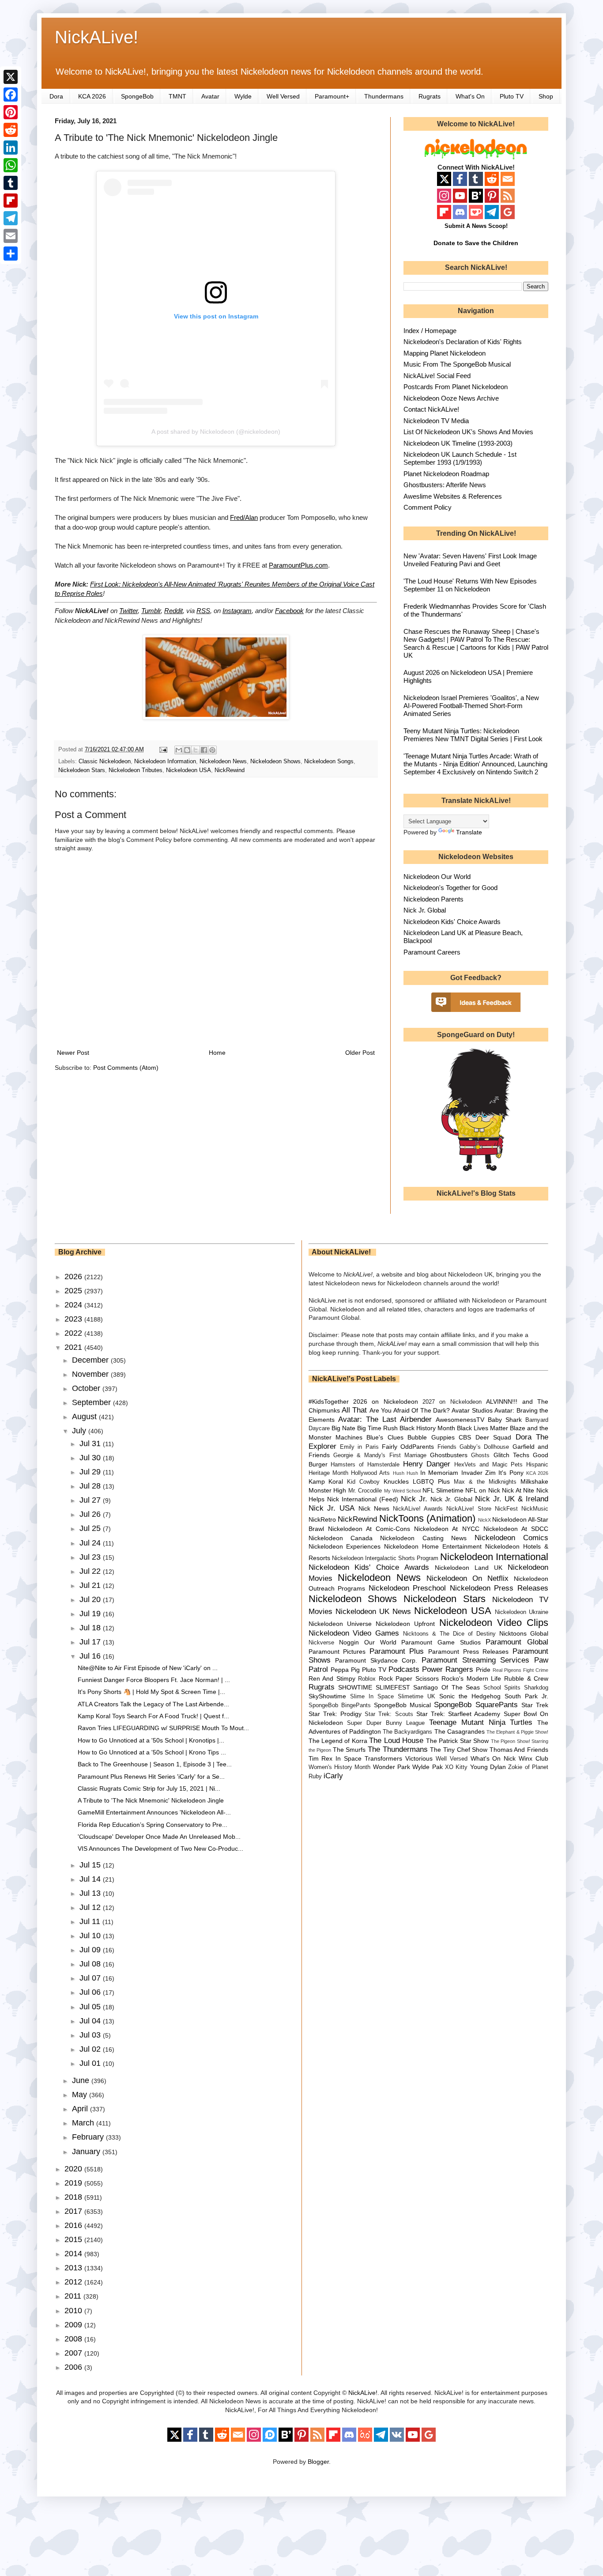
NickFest (506, 1509)
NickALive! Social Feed (437, 376)
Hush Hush (405, 1473)
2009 (74, 2325)
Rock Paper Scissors (409, 1678)
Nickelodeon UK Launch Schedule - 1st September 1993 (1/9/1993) (460, 458)
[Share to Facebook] (204, 750)
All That (354, 1410)
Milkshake (534, 1481)
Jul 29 (91, 1472)
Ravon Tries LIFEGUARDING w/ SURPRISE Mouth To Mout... (163, 1728)
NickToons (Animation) (427, 1518)
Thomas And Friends (519, 1750)
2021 (74, 1347)
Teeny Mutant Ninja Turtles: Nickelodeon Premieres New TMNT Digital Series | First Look (473, 735)
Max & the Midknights (485, 1482)
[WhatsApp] (11, 165)
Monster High (328, 1490)
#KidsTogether (329, 1402)
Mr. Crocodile (365, 1491)
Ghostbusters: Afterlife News (445, 485)
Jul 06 (91, 1992)
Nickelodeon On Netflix (467, 1578)
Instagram (237, 611)
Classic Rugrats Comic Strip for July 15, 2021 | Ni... (149, 1788)
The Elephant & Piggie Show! (517, 1732)
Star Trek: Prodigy (335, 1714)
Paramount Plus (397, 1651)
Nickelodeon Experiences (345, 1546)
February (89, 2137)
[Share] (11, 254)
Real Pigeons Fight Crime (520, 1670)
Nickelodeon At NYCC (447, 1529)
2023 (74, 1319)
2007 (74, 2353)
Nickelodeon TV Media (436, 421)
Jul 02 (91, 2049)
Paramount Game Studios (441, 1642)
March (84, 2123)
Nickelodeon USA (188, 770)
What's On (470, 96)
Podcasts (404, 1669)
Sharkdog (536, 1688)
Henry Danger (427, 1464)
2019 (74, 2183)
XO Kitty (456, 1767)
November (91, 1374)
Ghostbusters (449, 1455)
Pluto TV (512, 96)
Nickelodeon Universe (340, 1624)
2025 (74, 1291)
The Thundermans (398, 1749)
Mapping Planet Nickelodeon (445, 353)
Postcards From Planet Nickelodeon (456, 387)
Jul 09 (91, 1950)
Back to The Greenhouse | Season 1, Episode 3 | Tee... (155, 1764)
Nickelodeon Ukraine (522, 1612)
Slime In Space (372, 1697)
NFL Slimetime (443, 1490)
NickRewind (230, 770)
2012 (74, 2282)
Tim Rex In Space (335, 1758)
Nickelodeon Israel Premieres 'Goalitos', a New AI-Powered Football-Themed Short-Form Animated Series (471, 706)
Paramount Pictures (337, 1652)
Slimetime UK (416, 1697)
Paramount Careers (432, 952)
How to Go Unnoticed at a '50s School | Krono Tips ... (152, 1752)
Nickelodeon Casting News (423, 1538)
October (87, 1388)
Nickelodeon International (494, 1557)
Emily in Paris (359, 1447)
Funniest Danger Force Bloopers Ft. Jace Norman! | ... (154, 1680)
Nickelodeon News (223, 761)
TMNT (177, 96)
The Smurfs (349, 1750)
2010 (74, 2311)
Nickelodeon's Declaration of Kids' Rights (463, 342)
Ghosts (480, 1455)
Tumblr (151, 611)
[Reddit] (11, 130)
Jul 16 (91, 1656)
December (91, 1360)
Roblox (367, 1679)
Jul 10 (91, 1936)
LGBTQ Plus (431, 1481)
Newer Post (73, 1053)
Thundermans (384, 96)
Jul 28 (91, 1486)
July (80, 1431)
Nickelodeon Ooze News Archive (451, 398)
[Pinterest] (11, 112)
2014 (74, 2254)
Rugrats (430, 96)
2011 (74, 2296)
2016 (74, 2225)
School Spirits (502, 1688)
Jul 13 (91, 1893)
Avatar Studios (472, 1410)
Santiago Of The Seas (447, 1687)
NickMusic (535, 1509)
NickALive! (96, 37)
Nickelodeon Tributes (136, 770)
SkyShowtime (327, 1696)
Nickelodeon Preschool (407, 1588)
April (81, 2109)
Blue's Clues (385, 1437)
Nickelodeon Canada (341, 1538)
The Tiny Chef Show (459, 1750)
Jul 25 (91, 1528)
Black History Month (427, 1428)
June (82, 2080)
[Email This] (179, 750)
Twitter (128, 611)
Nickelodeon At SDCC (516, 1529)
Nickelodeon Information (165, 761)
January (87, 2152)
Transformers (383, 1758)
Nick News (374, 1508)
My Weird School (402, 1491)
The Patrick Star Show (457, 1741)
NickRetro (322, 1519)
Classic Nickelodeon (105, 761)
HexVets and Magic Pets (488, 1465)
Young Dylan (488, 1767)
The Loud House (396, 1741)
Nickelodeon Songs (329, 761)
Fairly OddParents (408, 1447)
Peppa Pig (345, 1670)
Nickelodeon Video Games (354, 1633)
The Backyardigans (407, 1732)
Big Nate (343, 1428)
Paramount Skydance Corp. (376, 1660)
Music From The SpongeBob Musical (457, 364)
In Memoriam (439, 1473)
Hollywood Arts (370, 1473)
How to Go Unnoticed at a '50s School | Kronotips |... (151, 1740)
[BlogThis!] (187, 750)
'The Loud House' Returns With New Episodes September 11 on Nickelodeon (470, 585)
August (85, 1417)
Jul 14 (91, 1879)
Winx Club (533, 1758)
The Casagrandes (460, 1731)
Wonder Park (392, 1767)
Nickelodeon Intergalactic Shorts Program (385, 1558)
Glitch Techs (511, 1455)
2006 (74, 2367)
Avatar (210, 96)
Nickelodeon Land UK (469, 1568)
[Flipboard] (11, 201)
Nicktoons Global (524, 1633)
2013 (74, 2268)
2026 (74, 1277)
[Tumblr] (11, 183)
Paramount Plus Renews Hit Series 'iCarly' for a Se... (151, 1777)
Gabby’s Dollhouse (484, 1447)
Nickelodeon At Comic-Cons (369, 1529)
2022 (74, 1333)
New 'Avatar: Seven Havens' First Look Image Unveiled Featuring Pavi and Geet (470, 560)
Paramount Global (517, 1642)
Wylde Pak (427, 1767)
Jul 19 (91, 1614)
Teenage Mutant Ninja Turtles (481, 1722)
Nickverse (321, 1643)
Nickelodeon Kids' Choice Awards (452, 922)
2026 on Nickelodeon (386, 1402)
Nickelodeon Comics (511, 1538)
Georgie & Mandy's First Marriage (380, 1455)
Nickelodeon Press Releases (499, 1588)
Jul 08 (91, 1964)
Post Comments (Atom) (126, 1068)
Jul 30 (91, 1458)
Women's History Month (340, 1767)
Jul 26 (91, 1514)
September (92, 1402)
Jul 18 (91, 1628)
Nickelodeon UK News (373, 1612)
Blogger (318, 2462)
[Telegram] (11, 218)
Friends (447, 1447)
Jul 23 (91, 1557)
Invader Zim (479, 1473)
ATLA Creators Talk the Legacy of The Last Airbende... (153, 1704)
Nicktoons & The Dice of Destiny (449, 1634)
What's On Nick (493, 1758)
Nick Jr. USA (332, 1508)
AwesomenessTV (460, 1420)
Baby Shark (505, 1420)
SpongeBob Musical (402, 1705)
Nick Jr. (414, 1499)
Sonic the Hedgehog (470, 1696)
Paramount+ (332, 96)
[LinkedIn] (11, 148)
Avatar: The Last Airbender (385, 1419)
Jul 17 (91, 1642)
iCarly (333, 1776)
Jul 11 (91, 1921)
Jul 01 (91, 2063)
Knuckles (396, 1481)
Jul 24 (91, 1543)
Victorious (419, 1758)
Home (217, 1053)
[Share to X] (196, 750)
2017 (74, 2211)
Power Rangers (448, 1669)
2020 (74, 2169)
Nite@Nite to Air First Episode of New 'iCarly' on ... (148, 1668)
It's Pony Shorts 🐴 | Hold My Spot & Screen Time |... (151, 1692)
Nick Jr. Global (425, 910)
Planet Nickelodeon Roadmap (446, 474)
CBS (465, 1437)
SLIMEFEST (393, 1687)
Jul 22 (91, 1571)
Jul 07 (91, 1978)
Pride (483, 1670)
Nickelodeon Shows (275, 761)
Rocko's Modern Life (471, 1678)
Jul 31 (91, 1443)
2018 (74, 2197)
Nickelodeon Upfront (405, 1624)
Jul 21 (91, 1585)
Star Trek (535, 1705)
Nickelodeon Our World (437, 877)
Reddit (173, 611)
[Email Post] (163, 750)
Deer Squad (493, 1437)
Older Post (360, 1053)
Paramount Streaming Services (475, 1660)
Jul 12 (91, 1907)
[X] (11, 77)
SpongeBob (137, 96)
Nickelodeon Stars (82, 770)
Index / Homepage (430, 331)
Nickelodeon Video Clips (494, 1623)
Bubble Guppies (431, 1437)
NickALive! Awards (418, 1509)
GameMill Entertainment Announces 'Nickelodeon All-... (154, 1812)
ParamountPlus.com (298, 565)
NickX (484, 1520)
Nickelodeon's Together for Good (450, 888)
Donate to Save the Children (476, 243)
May (81, 2095)
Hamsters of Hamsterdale (365, 1465)
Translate (469, 832)
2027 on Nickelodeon (452, 1402)
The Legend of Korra (338, 1741)
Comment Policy (428, 507)
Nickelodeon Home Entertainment (433, 1546)
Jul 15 (91, 1865)
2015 (74, 2239)
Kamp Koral (326, 1481)
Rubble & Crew (526, 1678)
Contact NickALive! (431, 409)
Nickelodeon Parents (433, 899)
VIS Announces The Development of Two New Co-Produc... (160, 1849)
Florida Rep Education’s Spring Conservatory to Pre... (153, 1825)
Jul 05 (91, 2007)
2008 (74, 2339)
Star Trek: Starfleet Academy (458, 1714)
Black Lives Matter (482, 1428)
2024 (74, 1305)
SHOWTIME (355, 1687)
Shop (546, 96)
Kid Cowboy (363, 1482)
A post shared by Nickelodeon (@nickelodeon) (216, 432)
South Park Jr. (526, 1696)
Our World (380, 1642)
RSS (203, 611)
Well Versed (283, 96)
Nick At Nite (518, 1490)
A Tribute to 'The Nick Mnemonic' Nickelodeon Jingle (151, 1800)
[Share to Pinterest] (212, 750)
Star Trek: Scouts (389, 1714)
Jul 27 (91, 1500)
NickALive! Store (469, 1509)
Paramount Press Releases (468, 1652)
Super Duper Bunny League (386, 1723)
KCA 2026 (92, 96)
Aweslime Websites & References (453, 496)
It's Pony (511, 1473)
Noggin (349, 1642)
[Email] (11, 236)
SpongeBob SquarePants (476, 1705)
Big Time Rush (377, 1428)
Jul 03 (91, 2035)
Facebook (289, 611)
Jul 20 (91, 1599)
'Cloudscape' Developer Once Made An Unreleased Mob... (159, 1837)
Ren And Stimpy (332, 1678)
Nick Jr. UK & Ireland (512, 1499)
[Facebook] (11, 95)
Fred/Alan (244, 517)
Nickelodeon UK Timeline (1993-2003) (458, 443)
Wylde (243, 96)
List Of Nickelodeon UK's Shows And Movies (468, 432)
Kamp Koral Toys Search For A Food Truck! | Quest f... (153, 1716)
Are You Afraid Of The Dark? (410, 1410)
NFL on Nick (482, 1490)
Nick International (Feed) (363, 1499)
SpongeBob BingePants (340, 1705)
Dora (56, 96)
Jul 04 (91, 2021)
